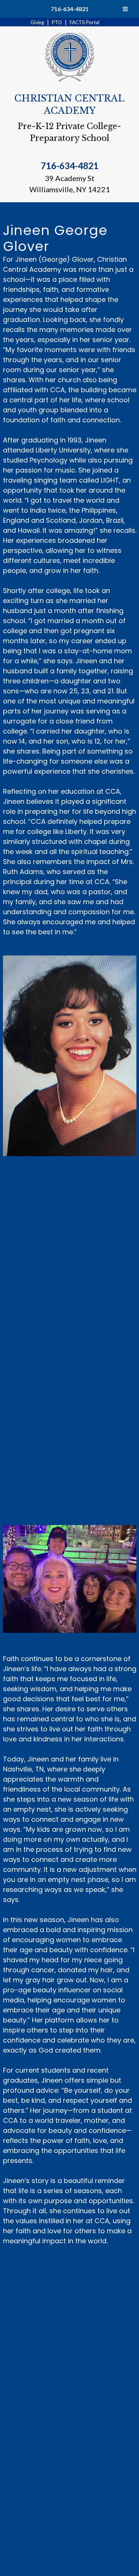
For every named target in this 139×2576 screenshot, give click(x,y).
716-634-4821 (70, 9)
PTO (57, 22)
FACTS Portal (85, 22)
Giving (37, 22)
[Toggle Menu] (125, 9)
